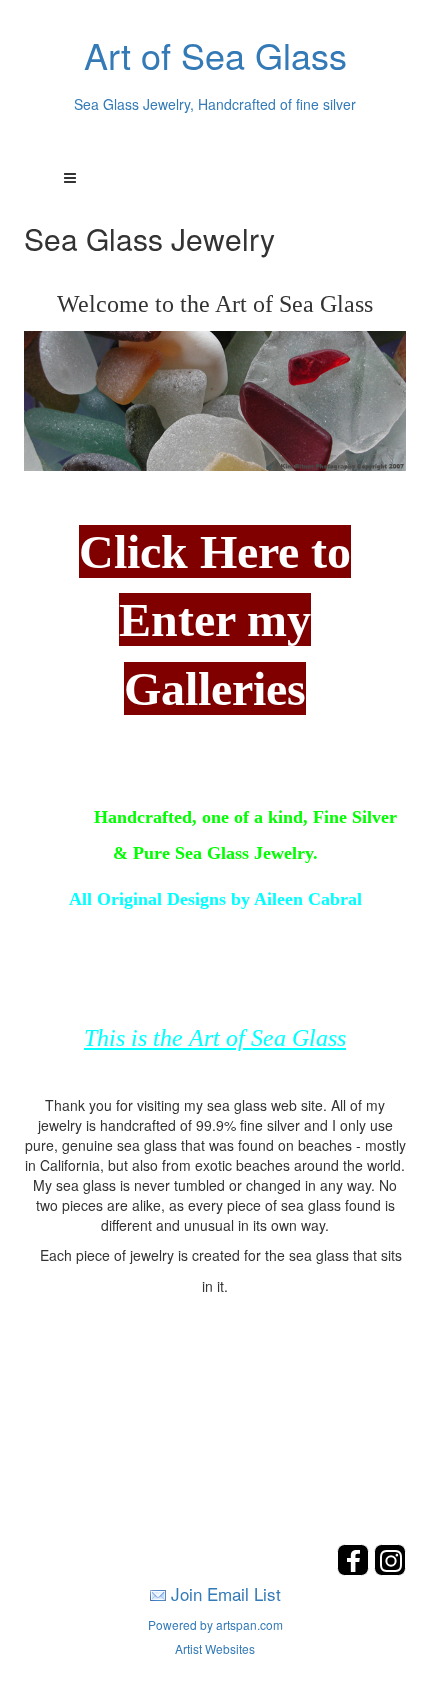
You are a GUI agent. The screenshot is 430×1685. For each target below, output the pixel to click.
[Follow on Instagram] (390, 1569)
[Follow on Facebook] (355, 1569)
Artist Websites (215, 1648)
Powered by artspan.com (215, 1624)
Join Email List (226, 1593)
